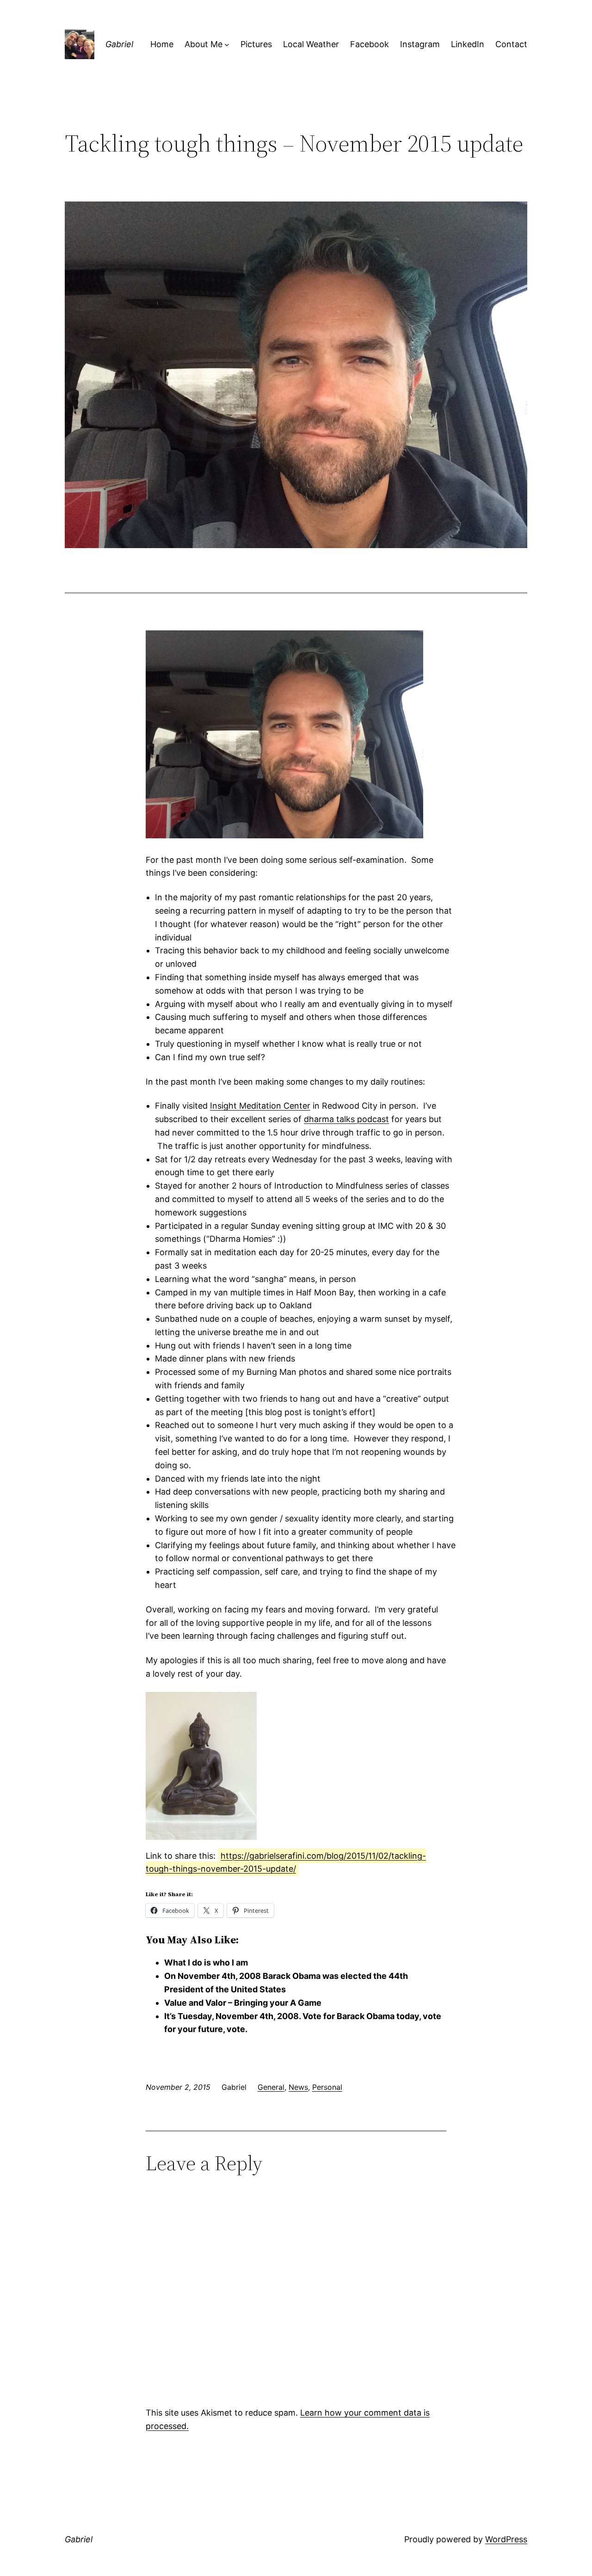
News (298, 2087)
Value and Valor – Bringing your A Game (243, 2003)
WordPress (506, 2539)
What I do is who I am (206, 1963)
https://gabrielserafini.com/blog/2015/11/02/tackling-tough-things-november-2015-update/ (286, 1862)
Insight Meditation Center (260, 1106)
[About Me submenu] (227, 45)
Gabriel (119, 44)
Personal (327, 2087)
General (271, 2087)
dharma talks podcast (346, 1119)
